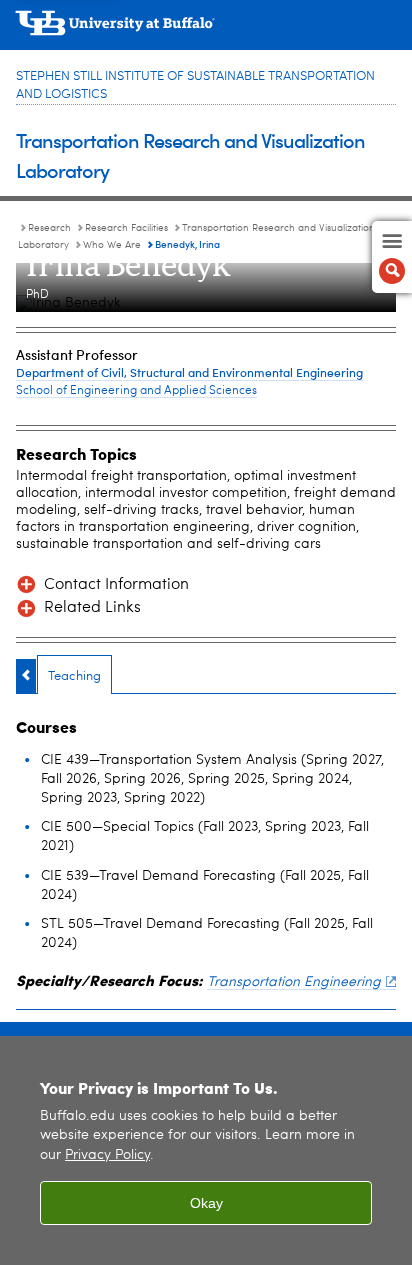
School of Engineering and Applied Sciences (136, 391)
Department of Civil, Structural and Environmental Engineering (189, 372)
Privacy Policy (107, 1155)
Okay (206, 1203)
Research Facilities (126, 228)
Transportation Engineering (294, 982)
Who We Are (112, 245)
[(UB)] (206, 30)
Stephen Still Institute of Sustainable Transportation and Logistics (195, 85)
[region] (206, 1150)
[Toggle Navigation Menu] (392, 257)
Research (49, 228)
